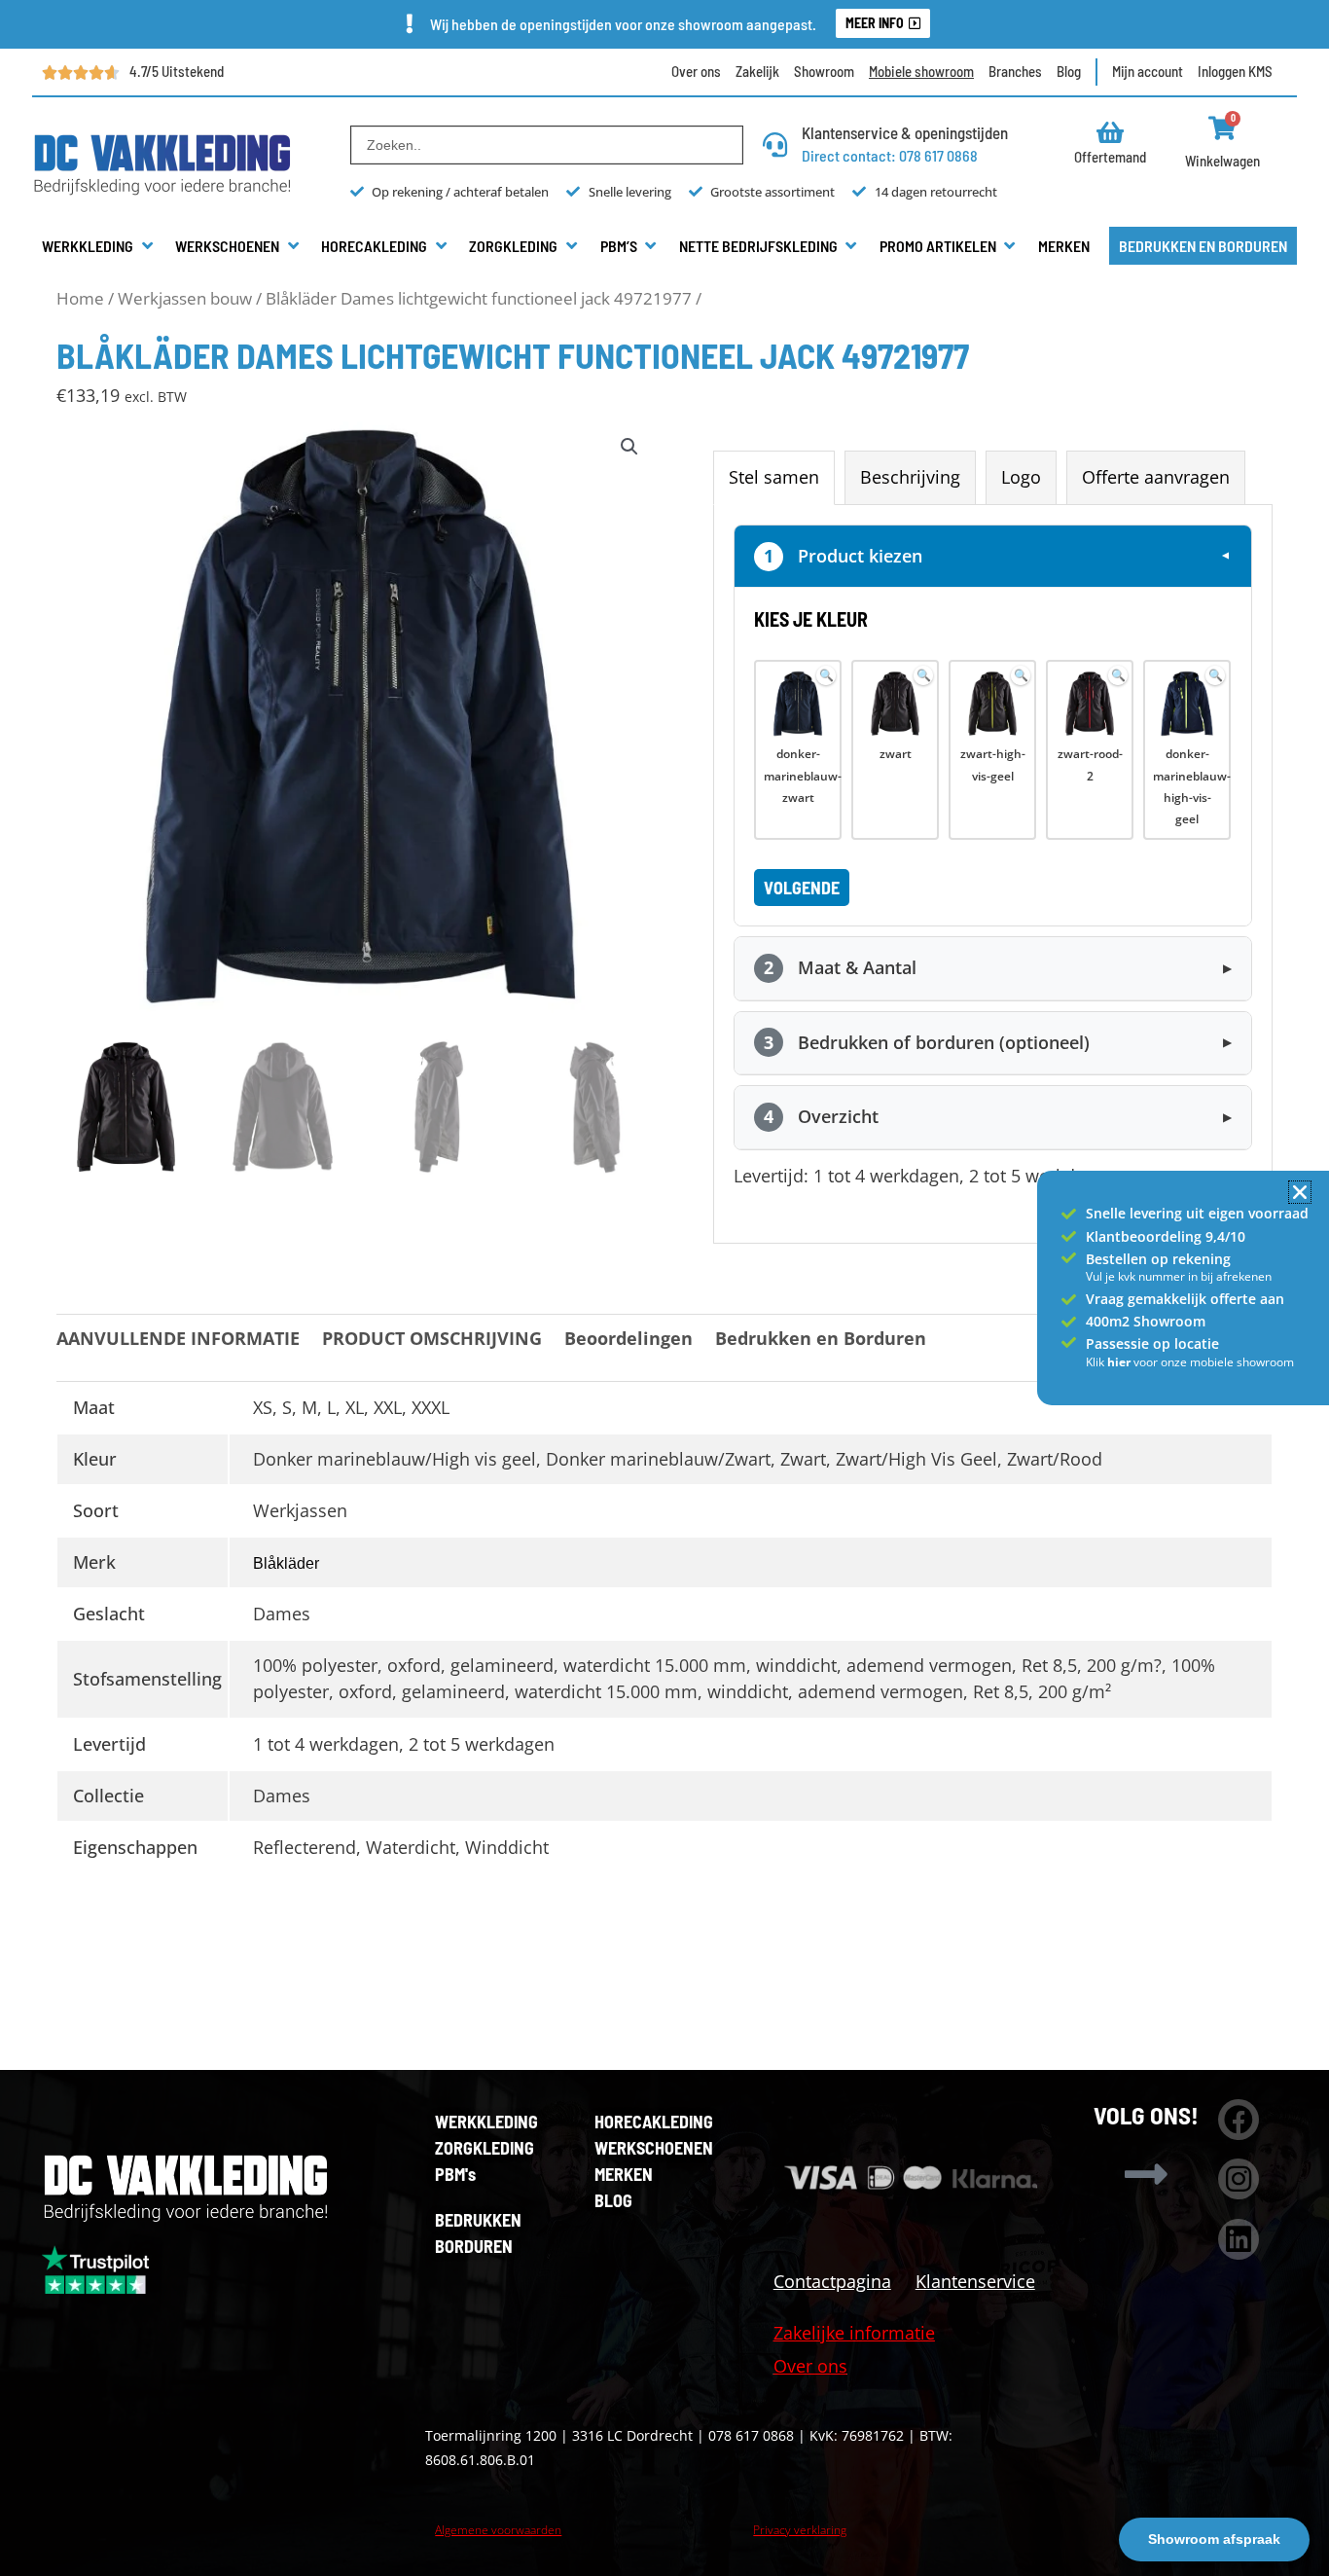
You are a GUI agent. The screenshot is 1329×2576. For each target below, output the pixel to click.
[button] (99, 246)
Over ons (696, 71)
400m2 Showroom (1146, 1321)
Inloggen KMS (1235, 71)
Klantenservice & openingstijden (905, 132)
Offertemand (1110, 157)
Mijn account (1148, 71)
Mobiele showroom (921, 71)
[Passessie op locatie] (1069, 1342)
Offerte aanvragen (1156, 477)
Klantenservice (975, 2281)
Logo (1021, 477)
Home (80, 298)
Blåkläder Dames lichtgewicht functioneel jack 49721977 (479, 298)
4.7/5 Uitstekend (177, 71)
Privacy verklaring (800, 2530)
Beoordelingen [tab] (629, 1338)
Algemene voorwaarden (498, 2530)
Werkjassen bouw (185, 298)
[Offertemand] (1111, 132)
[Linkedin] (1239, 2239)
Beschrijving (910, 477)
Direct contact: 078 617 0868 (890, 155)
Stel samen (774, 477)
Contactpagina (832, 2281)
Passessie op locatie (1152, 1343)
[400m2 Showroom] (1069, 1322)
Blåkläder (286, 1563)
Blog (1069, 71)
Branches (1015, 71)
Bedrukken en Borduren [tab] (821, 1338)
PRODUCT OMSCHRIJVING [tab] (432, 1338)
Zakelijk (757, 71)
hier (1120, 1362)
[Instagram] (1239, 2179)
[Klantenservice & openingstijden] (775, 145)
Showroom (824, 71)
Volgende (802, 888)
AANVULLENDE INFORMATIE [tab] (178, 1338)
